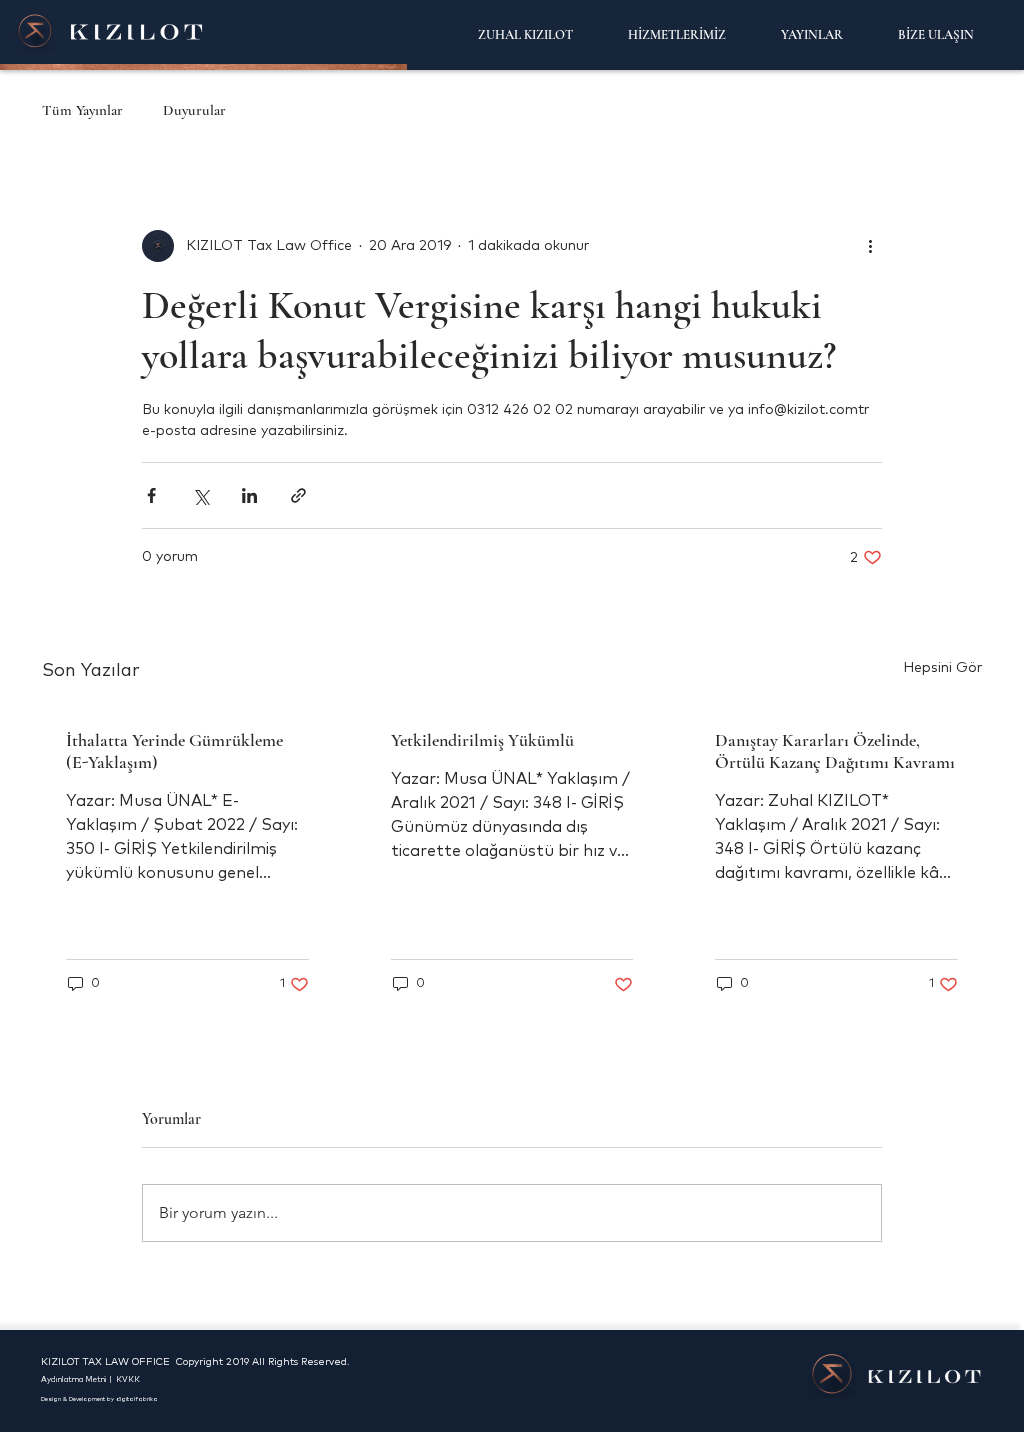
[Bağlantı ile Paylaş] (298, 495)
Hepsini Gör (942, 668)
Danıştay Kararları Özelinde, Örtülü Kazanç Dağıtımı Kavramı (835, 751)
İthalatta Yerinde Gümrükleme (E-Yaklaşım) (174, 751)
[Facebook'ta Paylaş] (151, 495)
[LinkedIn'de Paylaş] (249, 495)
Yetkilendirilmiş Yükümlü (482, 740)
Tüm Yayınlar (82, 110)
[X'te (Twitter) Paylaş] (200, 495)
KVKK (128, 1380)
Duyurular (194, 110)
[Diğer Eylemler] (870, 246)
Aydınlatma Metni (75, 1380)
